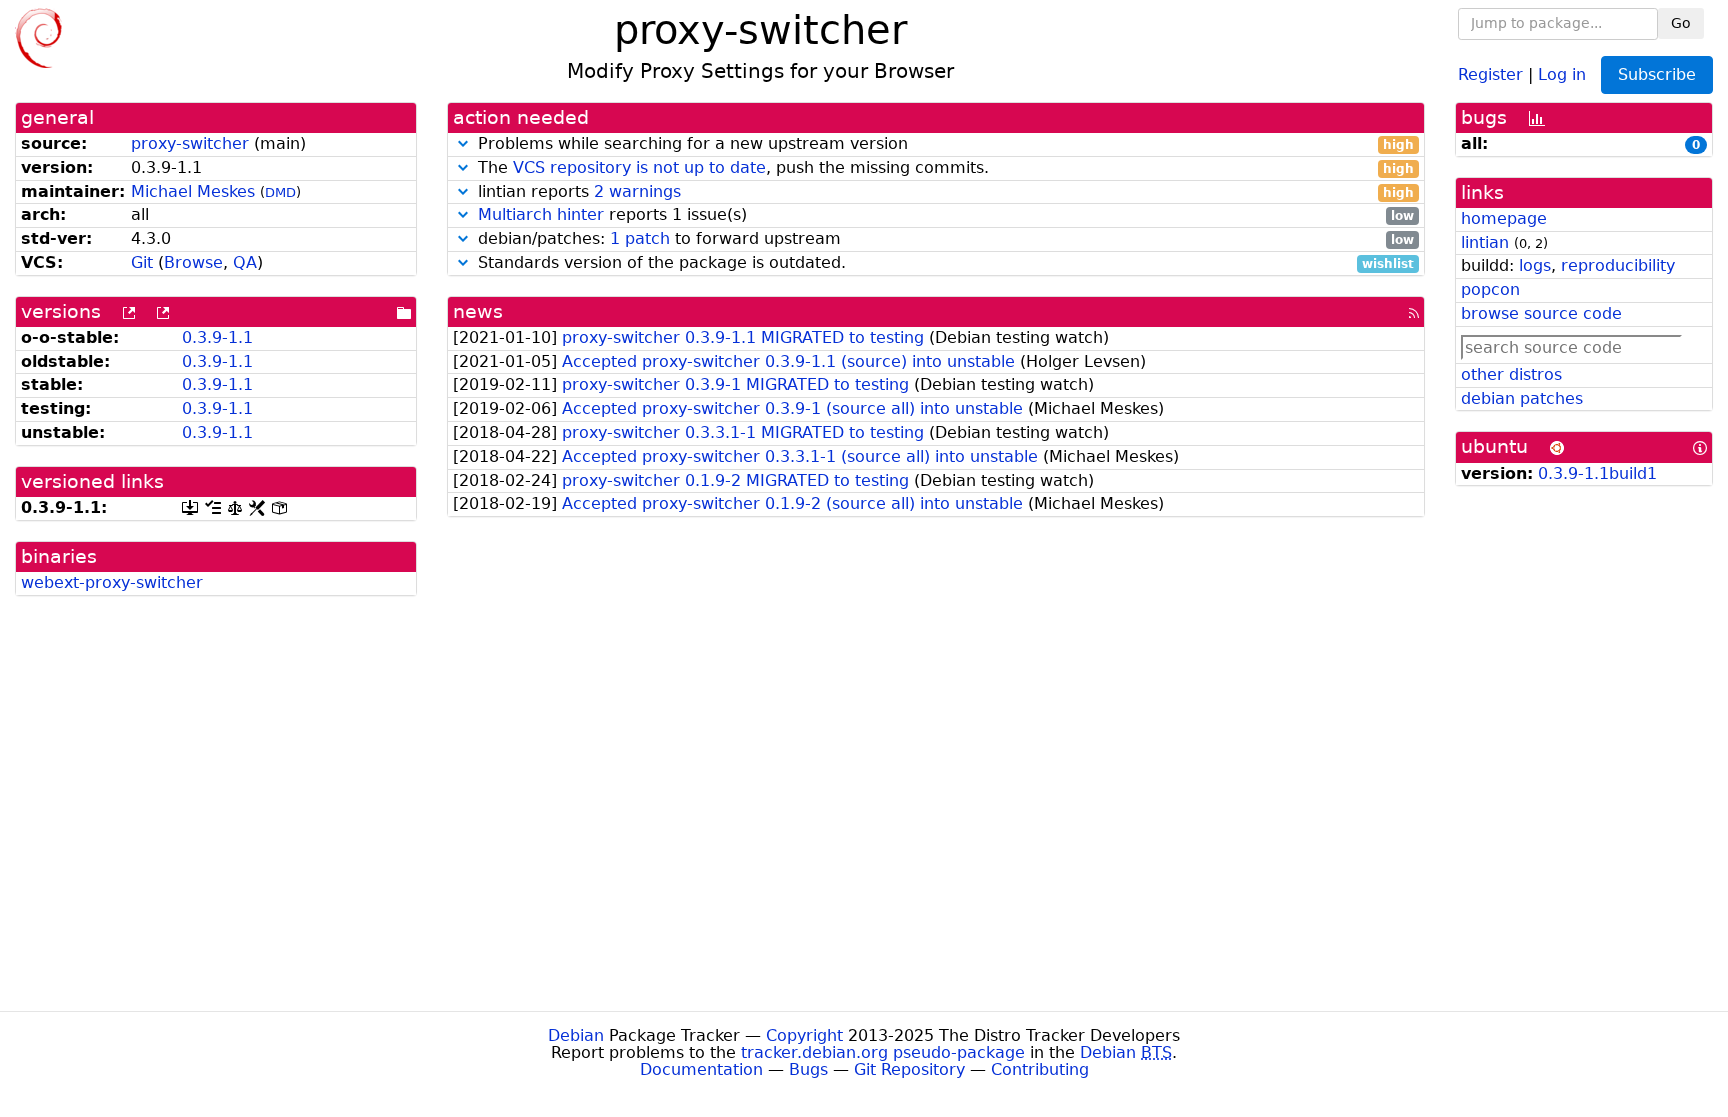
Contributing (1040, 1069)
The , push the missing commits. (943, 168)
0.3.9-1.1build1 (1597, 473)
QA (245, 262)
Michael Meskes (193, 191)
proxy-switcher (190, 143)
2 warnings (637, 191)
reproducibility (1618, 265)
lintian (1485, 242)
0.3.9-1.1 (217, 337)
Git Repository (909, 1069)
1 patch (640, 238)
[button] (463, 143)
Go (1681, 23)
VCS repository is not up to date (639, 167)
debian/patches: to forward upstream (943, 239)
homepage (1504, 218)
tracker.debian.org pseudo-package (883, 1052)
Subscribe (1657, 74)
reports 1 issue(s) (946, 215)
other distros (1511, 374)
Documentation (701, 1069)
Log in (1562, 73)
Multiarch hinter (541, 214)
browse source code (1541, 313)
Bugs (808, 1069)
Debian (576, 1035)
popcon (1490, 289)
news (478, 311)
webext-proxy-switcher (112, 582)
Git (142, 262)
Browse (193, 262)
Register (1490, 73)
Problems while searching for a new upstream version (943, 144)
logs (1535, 265)
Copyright (804, 1035)
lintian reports (943, 192)
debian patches (1522, 398)
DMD (280, 192)
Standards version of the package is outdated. (943, 263)
